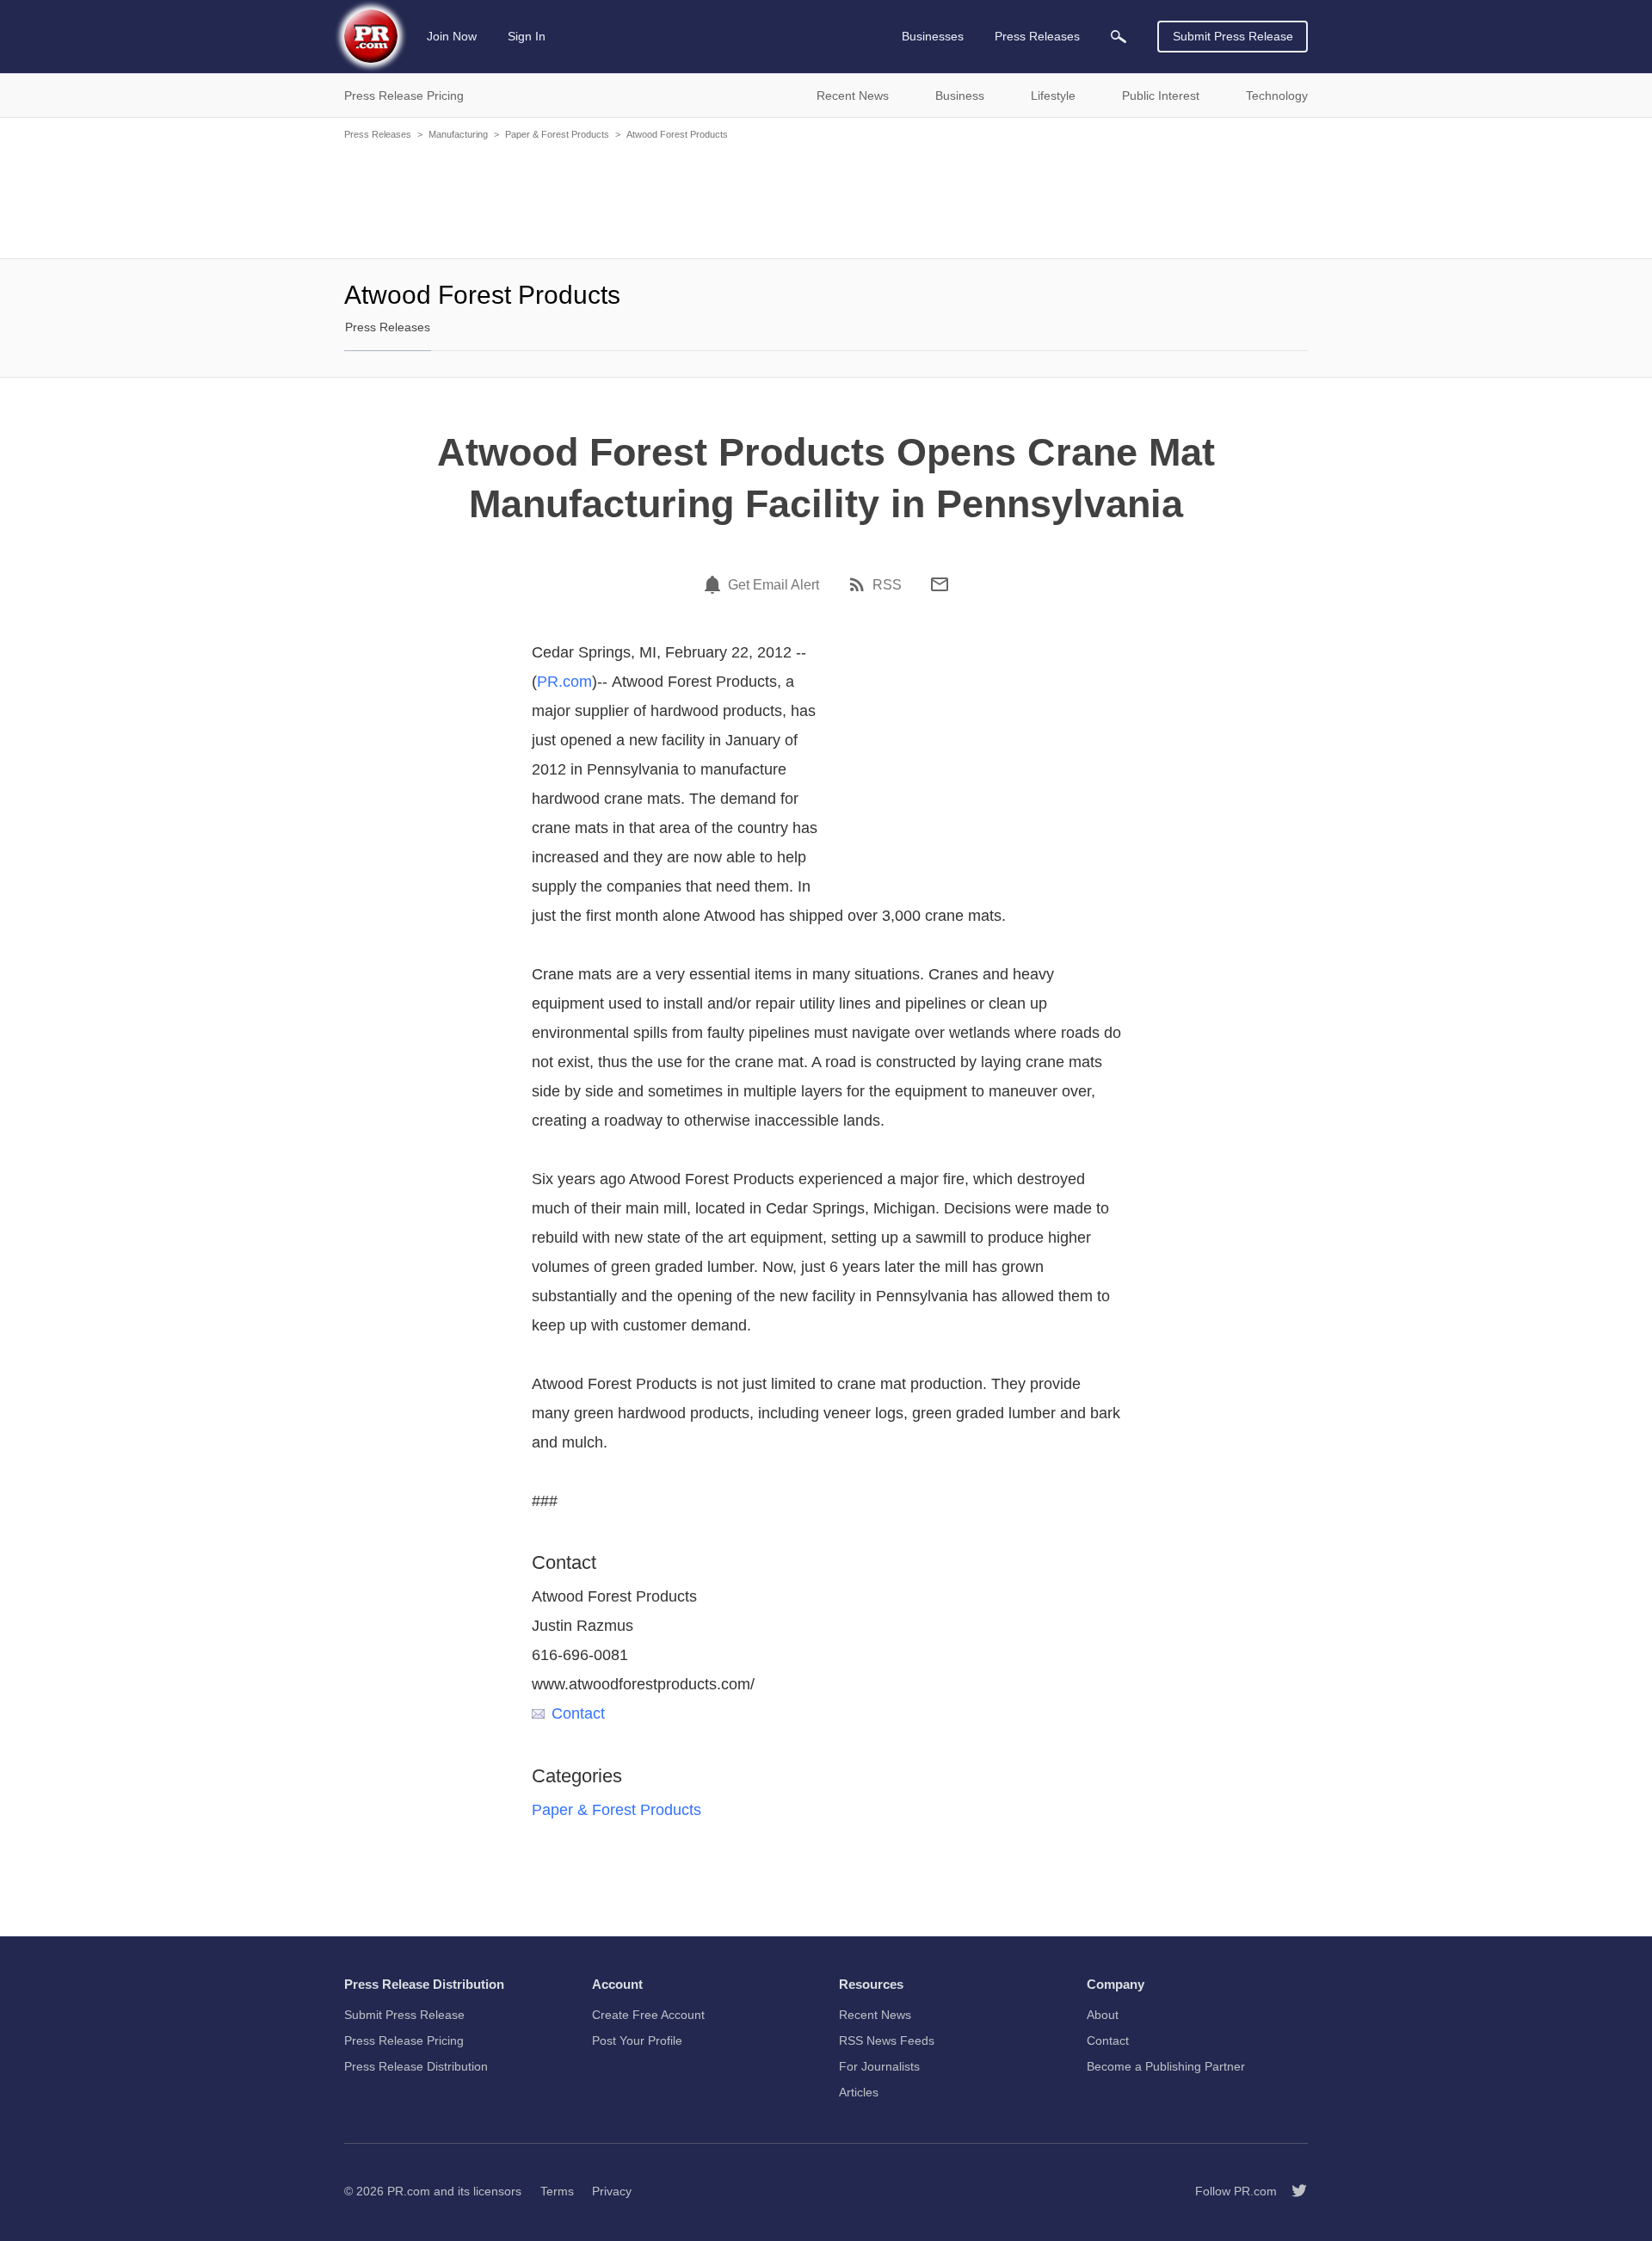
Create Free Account (648, 2015)
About (1103, 2015)
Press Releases (378, 134)
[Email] (940, 584)
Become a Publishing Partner (1166, 2066)
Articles (859, 2092)
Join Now (452, 36)
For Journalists (879, 2066)
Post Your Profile (637, 2040)
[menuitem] (1119, 37)
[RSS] (860, 584)
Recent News (875, 2015)
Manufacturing (458, 134)
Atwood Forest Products (677, 134)
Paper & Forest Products (557, 134)
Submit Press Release (1233, 36)
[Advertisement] (826, 198)
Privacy (612, 2191)
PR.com (564, 682)
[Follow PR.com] (1292, 2191)
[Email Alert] (715, 584)
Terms (557, 2191)
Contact (578, 1713)
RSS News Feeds (887, 2040)
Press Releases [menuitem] (1037, 36)
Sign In (527, 36)
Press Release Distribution (416, 2066)
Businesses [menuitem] (933, 36)
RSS (887, 585)
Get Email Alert (774, 585)
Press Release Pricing (404, 2040)
